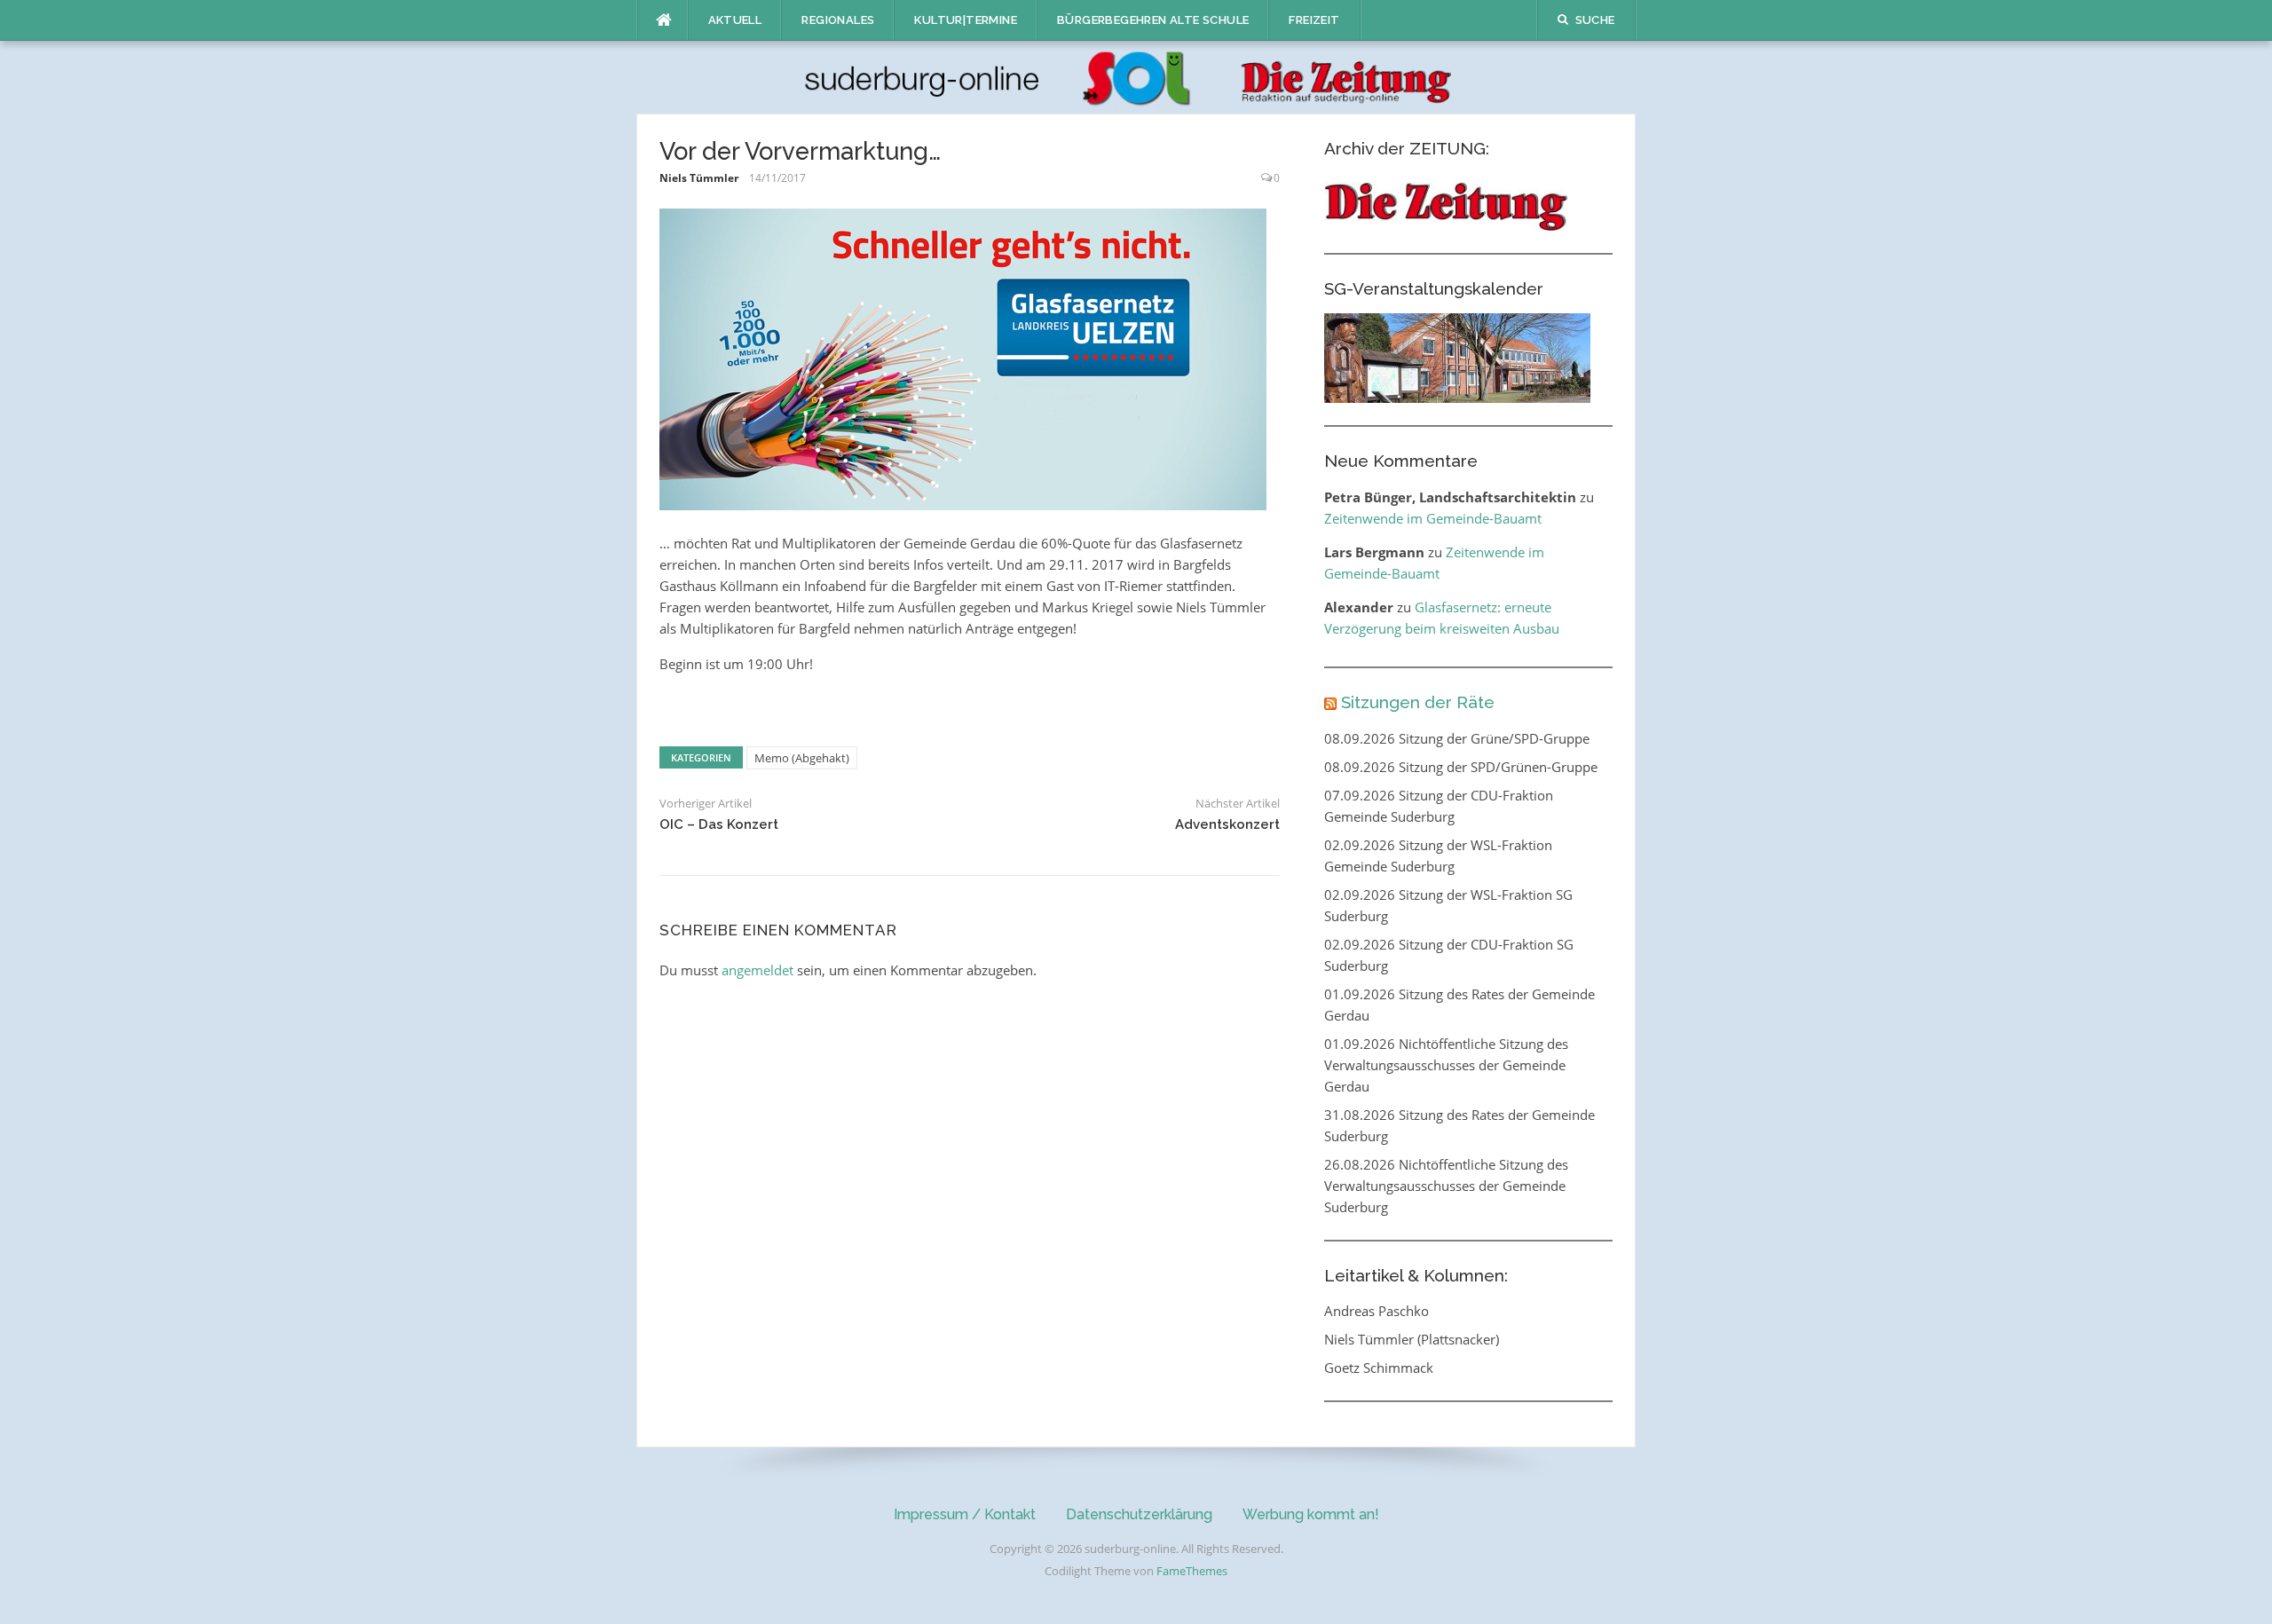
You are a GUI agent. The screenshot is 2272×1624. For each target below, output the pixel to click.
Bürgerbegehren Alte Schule (1153, 20)
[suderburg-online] (1136, 76)
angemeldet (757, 970)
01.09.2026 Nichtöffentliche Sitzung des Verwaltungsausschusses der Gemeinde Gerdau (1446, 1065)
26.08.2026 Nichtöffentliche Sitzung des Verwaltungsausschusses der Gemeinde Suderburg (1446, 1186)
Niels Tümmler (699, 178)
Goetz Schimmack (1379, 1368)
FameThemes (1192, 1571)
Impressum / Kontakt (965, 1514)
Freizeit (1314, 20)
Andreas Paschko (1377, 1311)
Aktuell (735, 20)
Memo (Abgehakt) (802, 758)
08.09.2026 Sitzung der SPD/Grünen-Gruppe (1461, 767)
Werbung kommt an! (1311, 1514)
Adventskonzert (1227, 824)
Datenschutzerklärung (1139, 1514)
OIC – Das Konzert (719, 824)
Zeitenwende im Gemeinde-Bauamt (1433, 518)
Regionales (838, 20)
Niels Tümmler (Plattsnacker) (1412, 1339)
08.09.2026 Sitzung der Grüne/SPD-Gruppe (1457, 738)
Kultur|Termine (966, 20)
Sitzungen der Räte (1418, 702)
